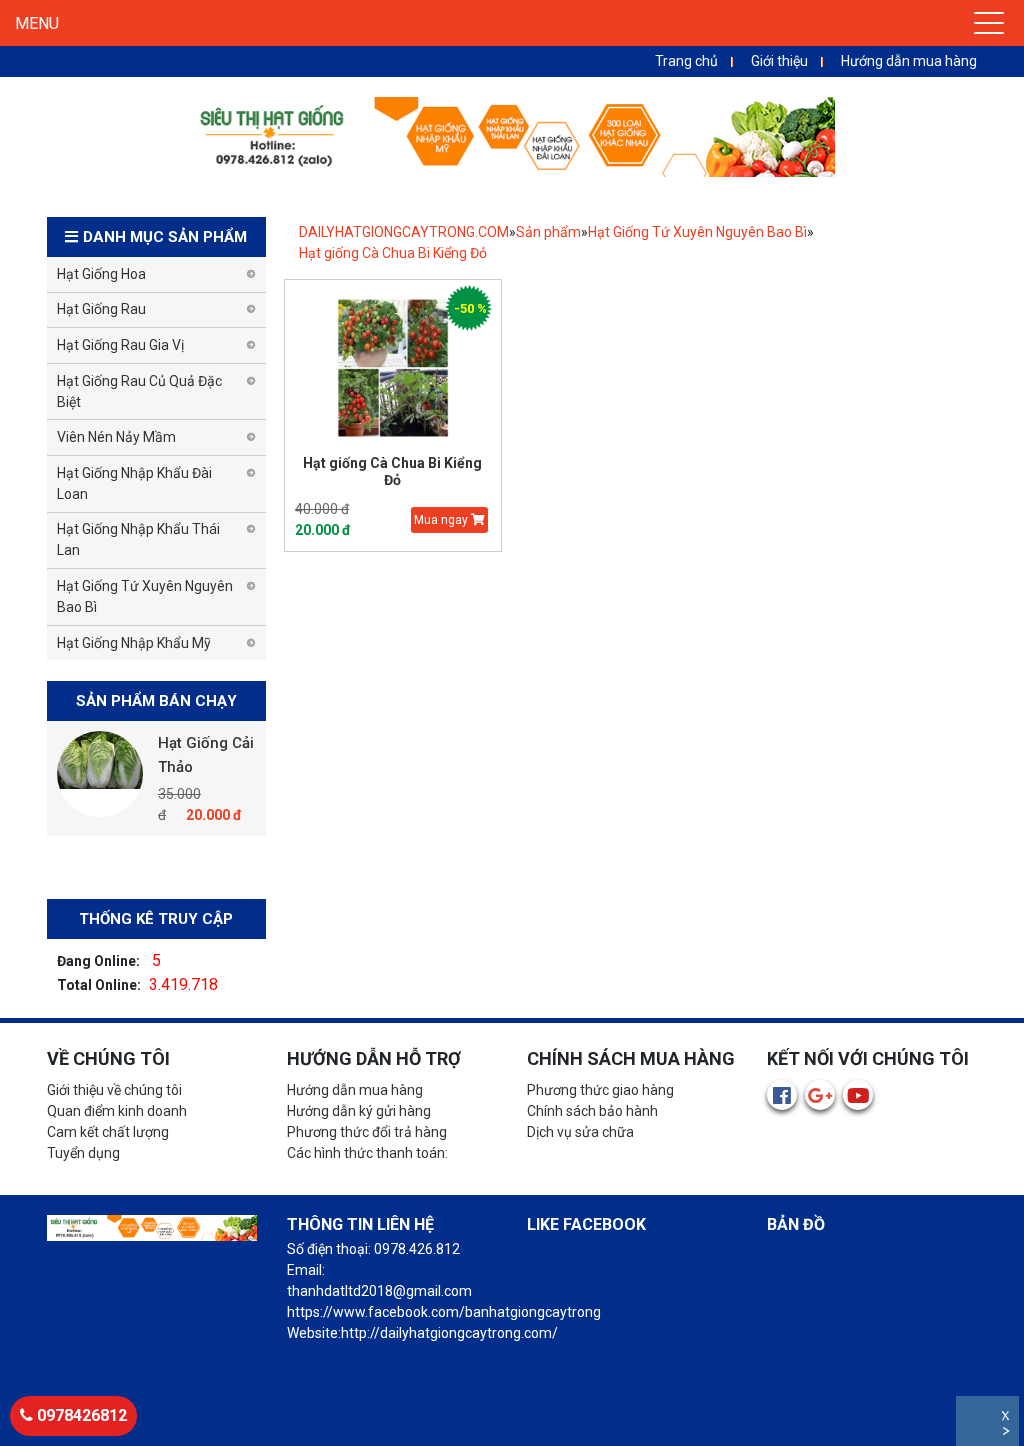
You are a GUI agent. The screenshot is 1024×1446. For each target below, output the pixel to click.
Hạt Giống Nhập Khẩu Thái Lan (138, 539)
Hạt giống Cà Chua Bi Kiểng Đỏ (393, 253)
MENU (37, 23)
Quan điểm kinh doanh (117, 1111)
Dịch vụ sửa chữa (580, 1132)
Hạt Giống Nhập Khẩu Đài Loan (134, 483)
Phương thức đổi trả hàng (367, 1132)
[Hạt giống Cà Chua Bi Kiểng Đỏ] (393, 367)
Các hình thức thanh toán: (367, 1153)
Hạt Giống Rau (101, 309)
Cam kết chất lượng (108, 1132)
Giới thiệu (779, 61)
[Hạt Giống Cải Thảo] (100, 774)
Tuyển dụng (83, 1153)
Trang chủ (686, 61)
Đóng (1007, 1418)
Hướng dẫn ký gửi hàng (359, 1111)
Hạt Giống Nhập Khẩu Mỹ (134, 643)
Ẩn (1007, 1433)
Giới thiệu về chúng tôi (114, 1090)
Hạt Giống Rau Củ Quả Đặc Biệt (139, 391)
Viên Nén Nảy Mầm (116, 437)
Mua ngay (442, 520)
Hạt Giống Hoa (101, 274)
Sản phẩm (548, 232)
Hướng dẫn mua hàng (909, 61)
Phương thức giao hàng (600, 1090)
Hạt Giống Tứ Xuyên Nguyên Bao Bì (697, 232)
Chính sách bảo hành (592, 1111)
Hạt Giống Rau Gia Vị (120, 345)
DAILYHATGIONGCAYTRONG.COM (404, 232)
